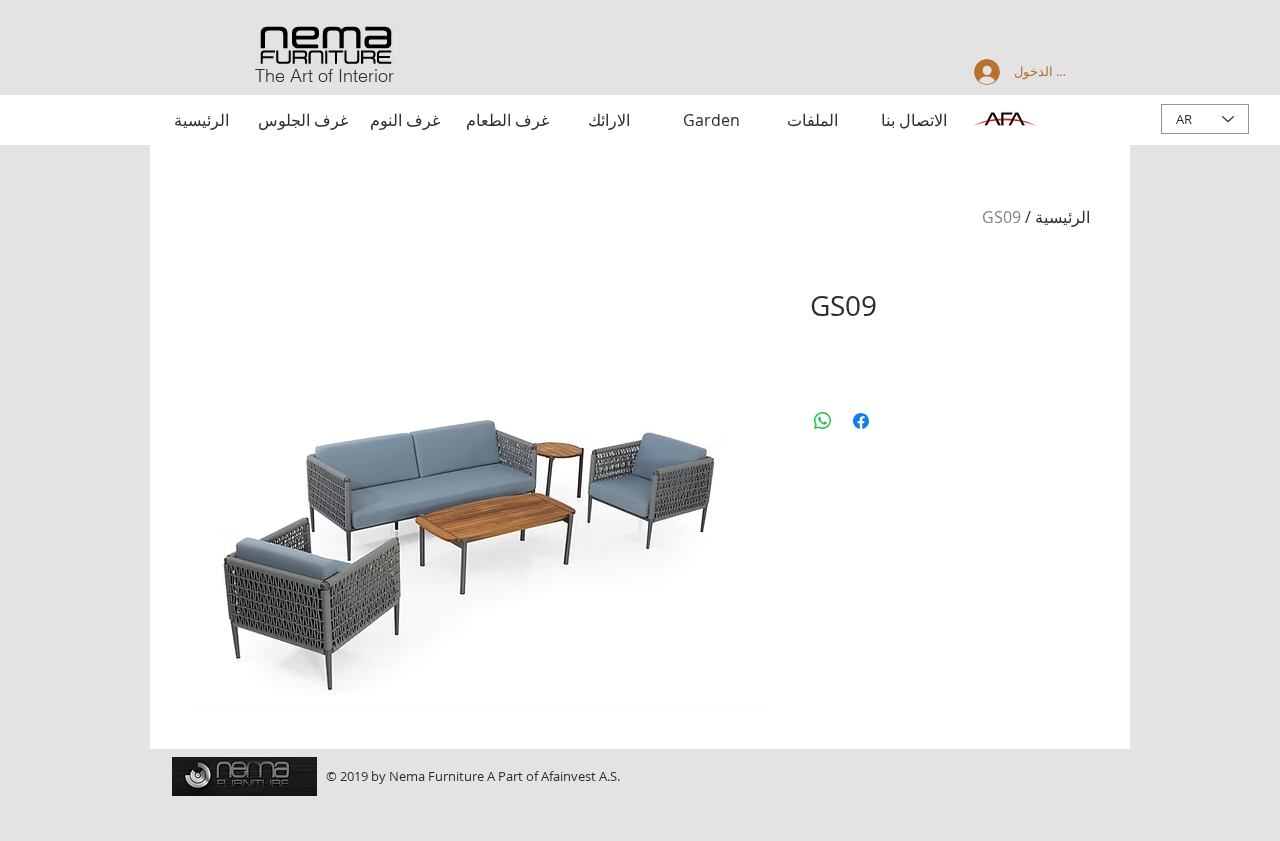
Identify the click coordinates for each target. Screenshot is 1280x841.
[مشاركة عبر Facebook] (861, 421)
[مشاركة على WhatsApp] (823, 421)
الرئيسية (1062, 217)
